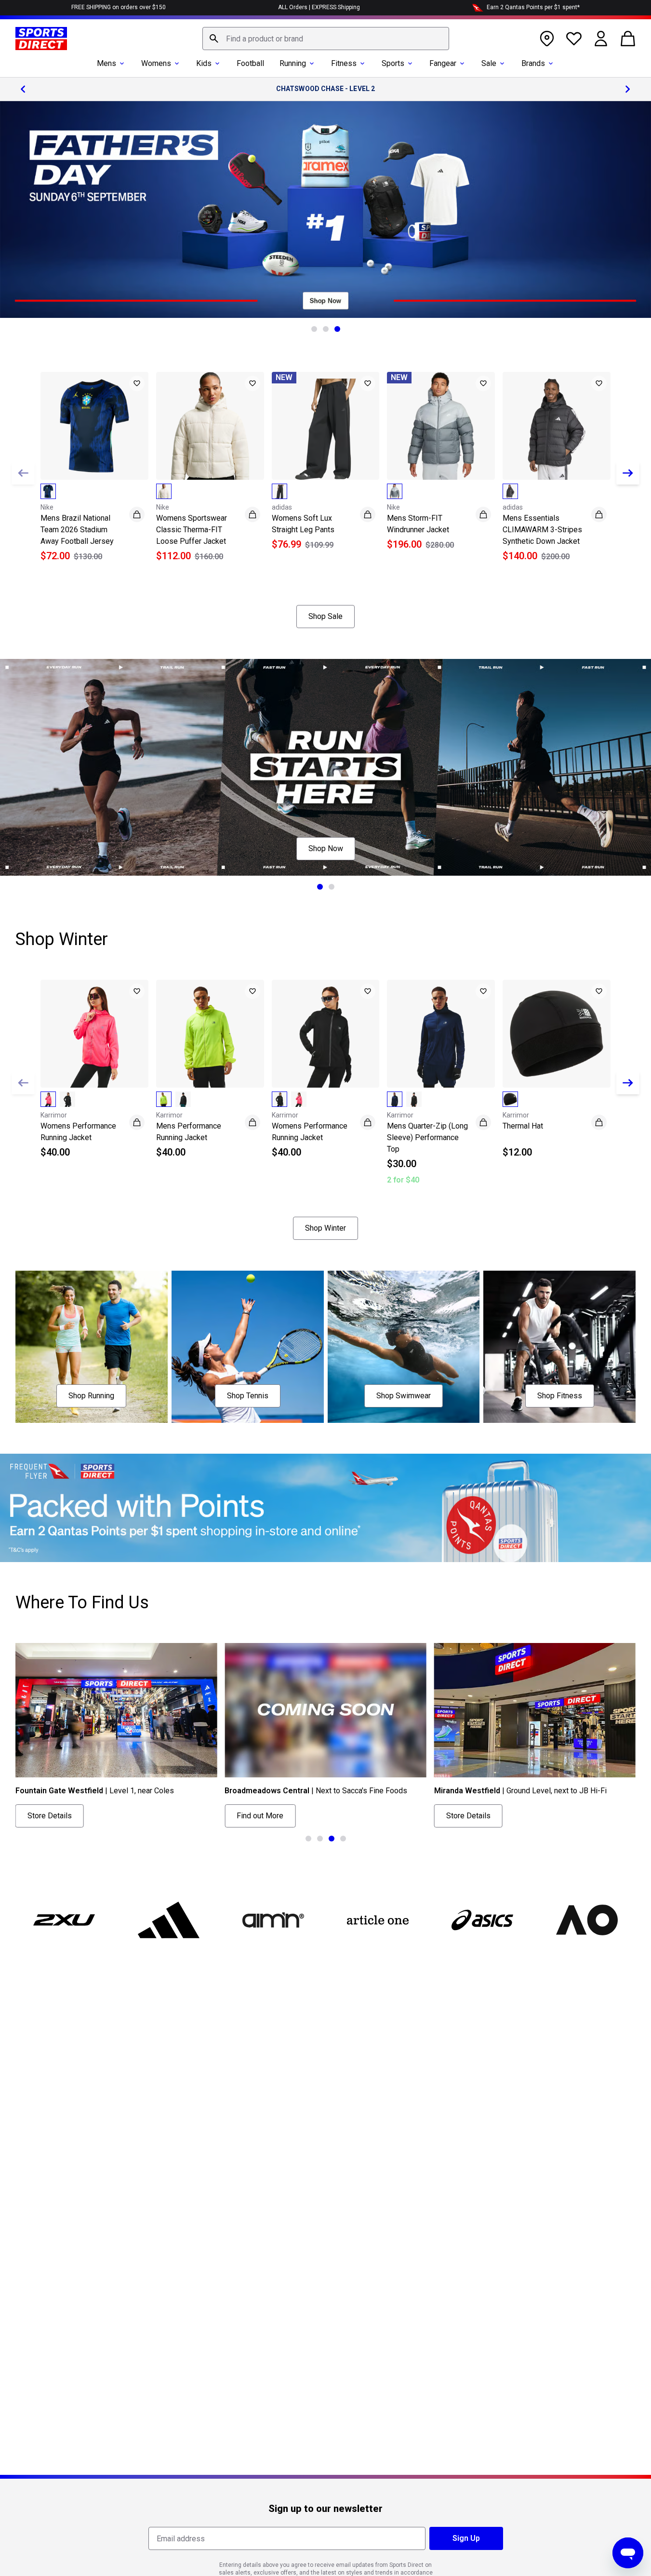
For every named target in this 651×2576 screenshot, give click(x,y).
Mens (106, 63)
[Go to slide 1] (314, 329)
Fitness (344, 63)
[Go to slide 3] (337, 329)
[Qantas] (325, 1508)
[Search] (214, 39)
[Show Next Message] (628, 89)
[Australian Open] (587, 1920)
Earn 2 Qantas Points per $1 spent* (533, 7)
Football (250, 63)
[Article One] (378, 1920)
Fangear (443, 63)
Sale (489, 63)
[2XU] (64, 1920)
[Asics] (483, 1920)
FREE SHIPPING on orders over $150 (119, 7)
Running (293, 63)
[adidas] (168, 1920)
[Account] (601, 39)
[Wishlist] (574, 39)
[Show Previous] (23, 473)
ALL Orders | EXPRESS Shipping (319, 7)
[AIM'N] (273, 1920)
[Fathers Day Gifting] (325, 210)
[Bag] (628, 39)
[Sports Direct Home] (41, 39)
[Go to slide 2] (326, 329)
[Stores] (547, 39)
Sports (393, 63)
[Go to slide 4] (343, 1839)
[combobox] (326, 39)
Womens (156, 63)
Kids (204, 63)
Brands (533, 63)
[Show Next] (628, 473)
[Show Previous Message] (23, 89)
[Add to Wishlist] (137, 383)
